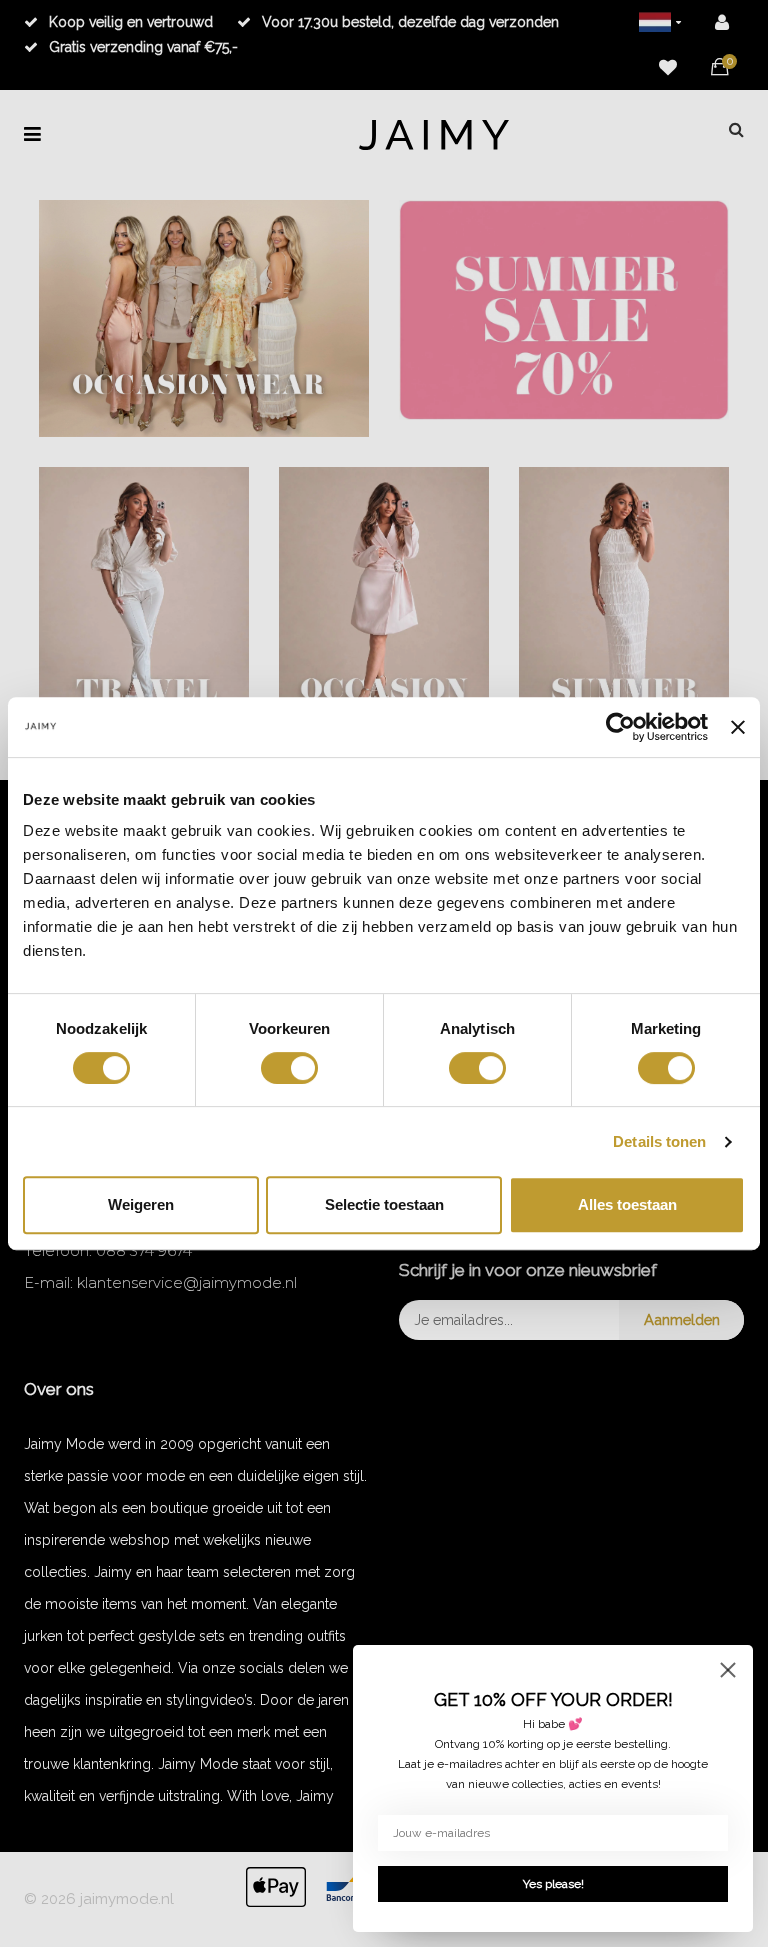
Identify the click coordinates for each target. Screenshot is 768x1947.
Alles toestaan (627, 1204)
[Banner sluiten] (738, 727)
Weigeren (141, 1204)
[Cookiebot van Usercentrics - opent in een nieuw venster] (620, 727)
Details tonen (659, 1141)
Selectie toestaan (384, 1204)
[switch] (289, 1068)
